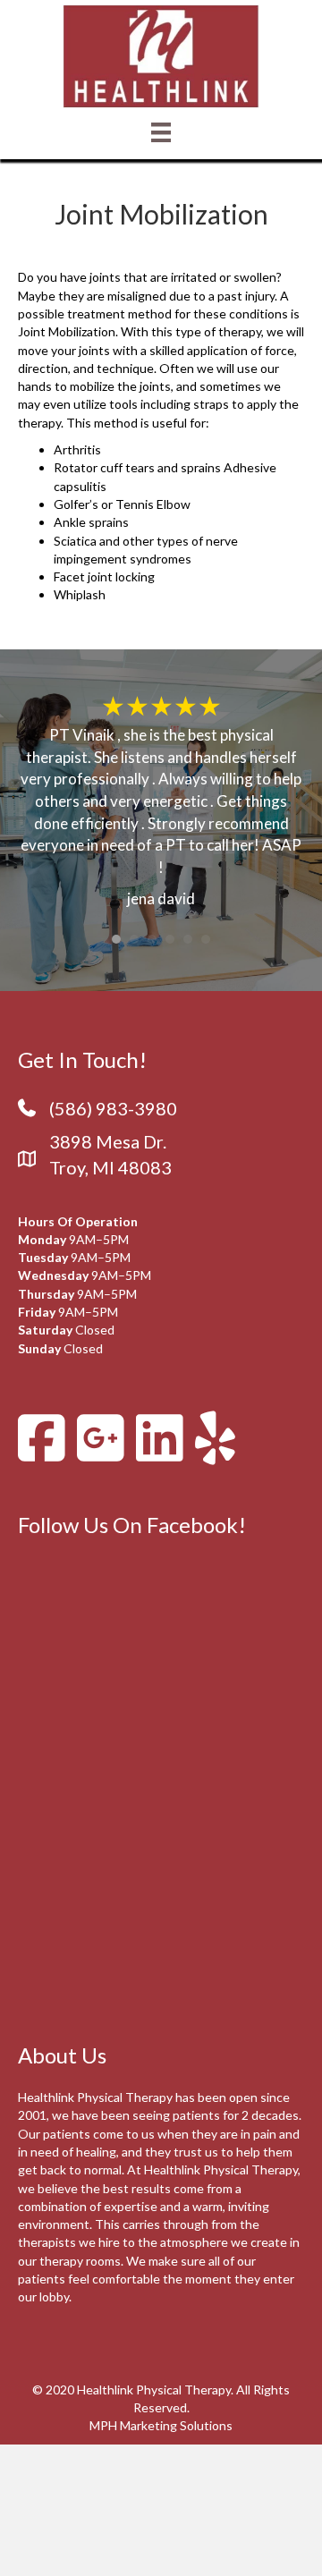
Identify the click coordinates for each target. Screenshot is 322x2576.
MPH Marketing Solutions (161, 2425)
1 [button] (116, 939)
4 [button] (170, 939)
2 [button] (134, 939)
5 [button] (188, 939)
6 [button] (206, 939)
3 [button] (152, 939)
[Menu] (161, 132)
